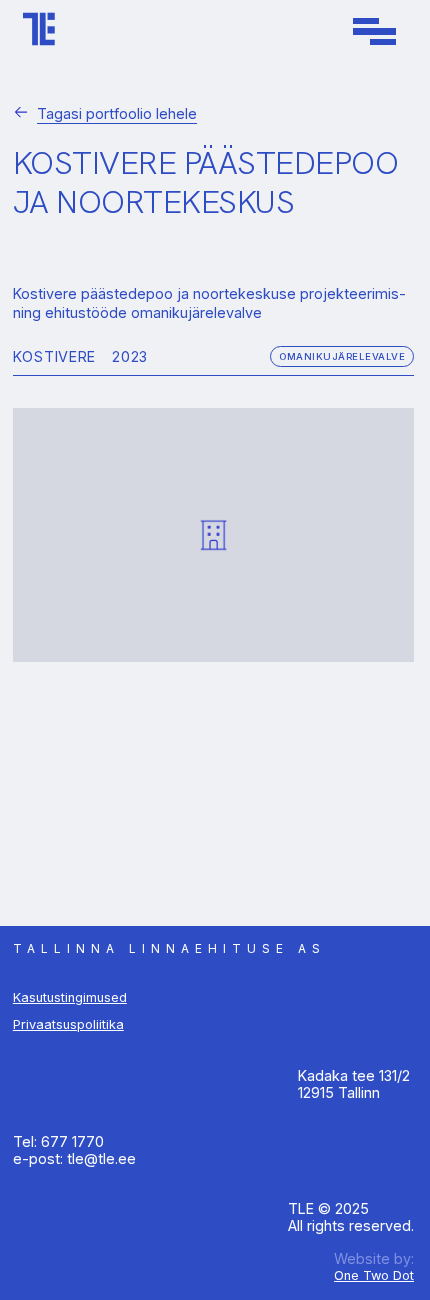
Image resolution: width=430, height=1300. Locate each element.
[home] (34, 31)
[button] (374, 31)
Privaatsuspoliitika (68, 1024)
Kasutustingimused (70, 997)
